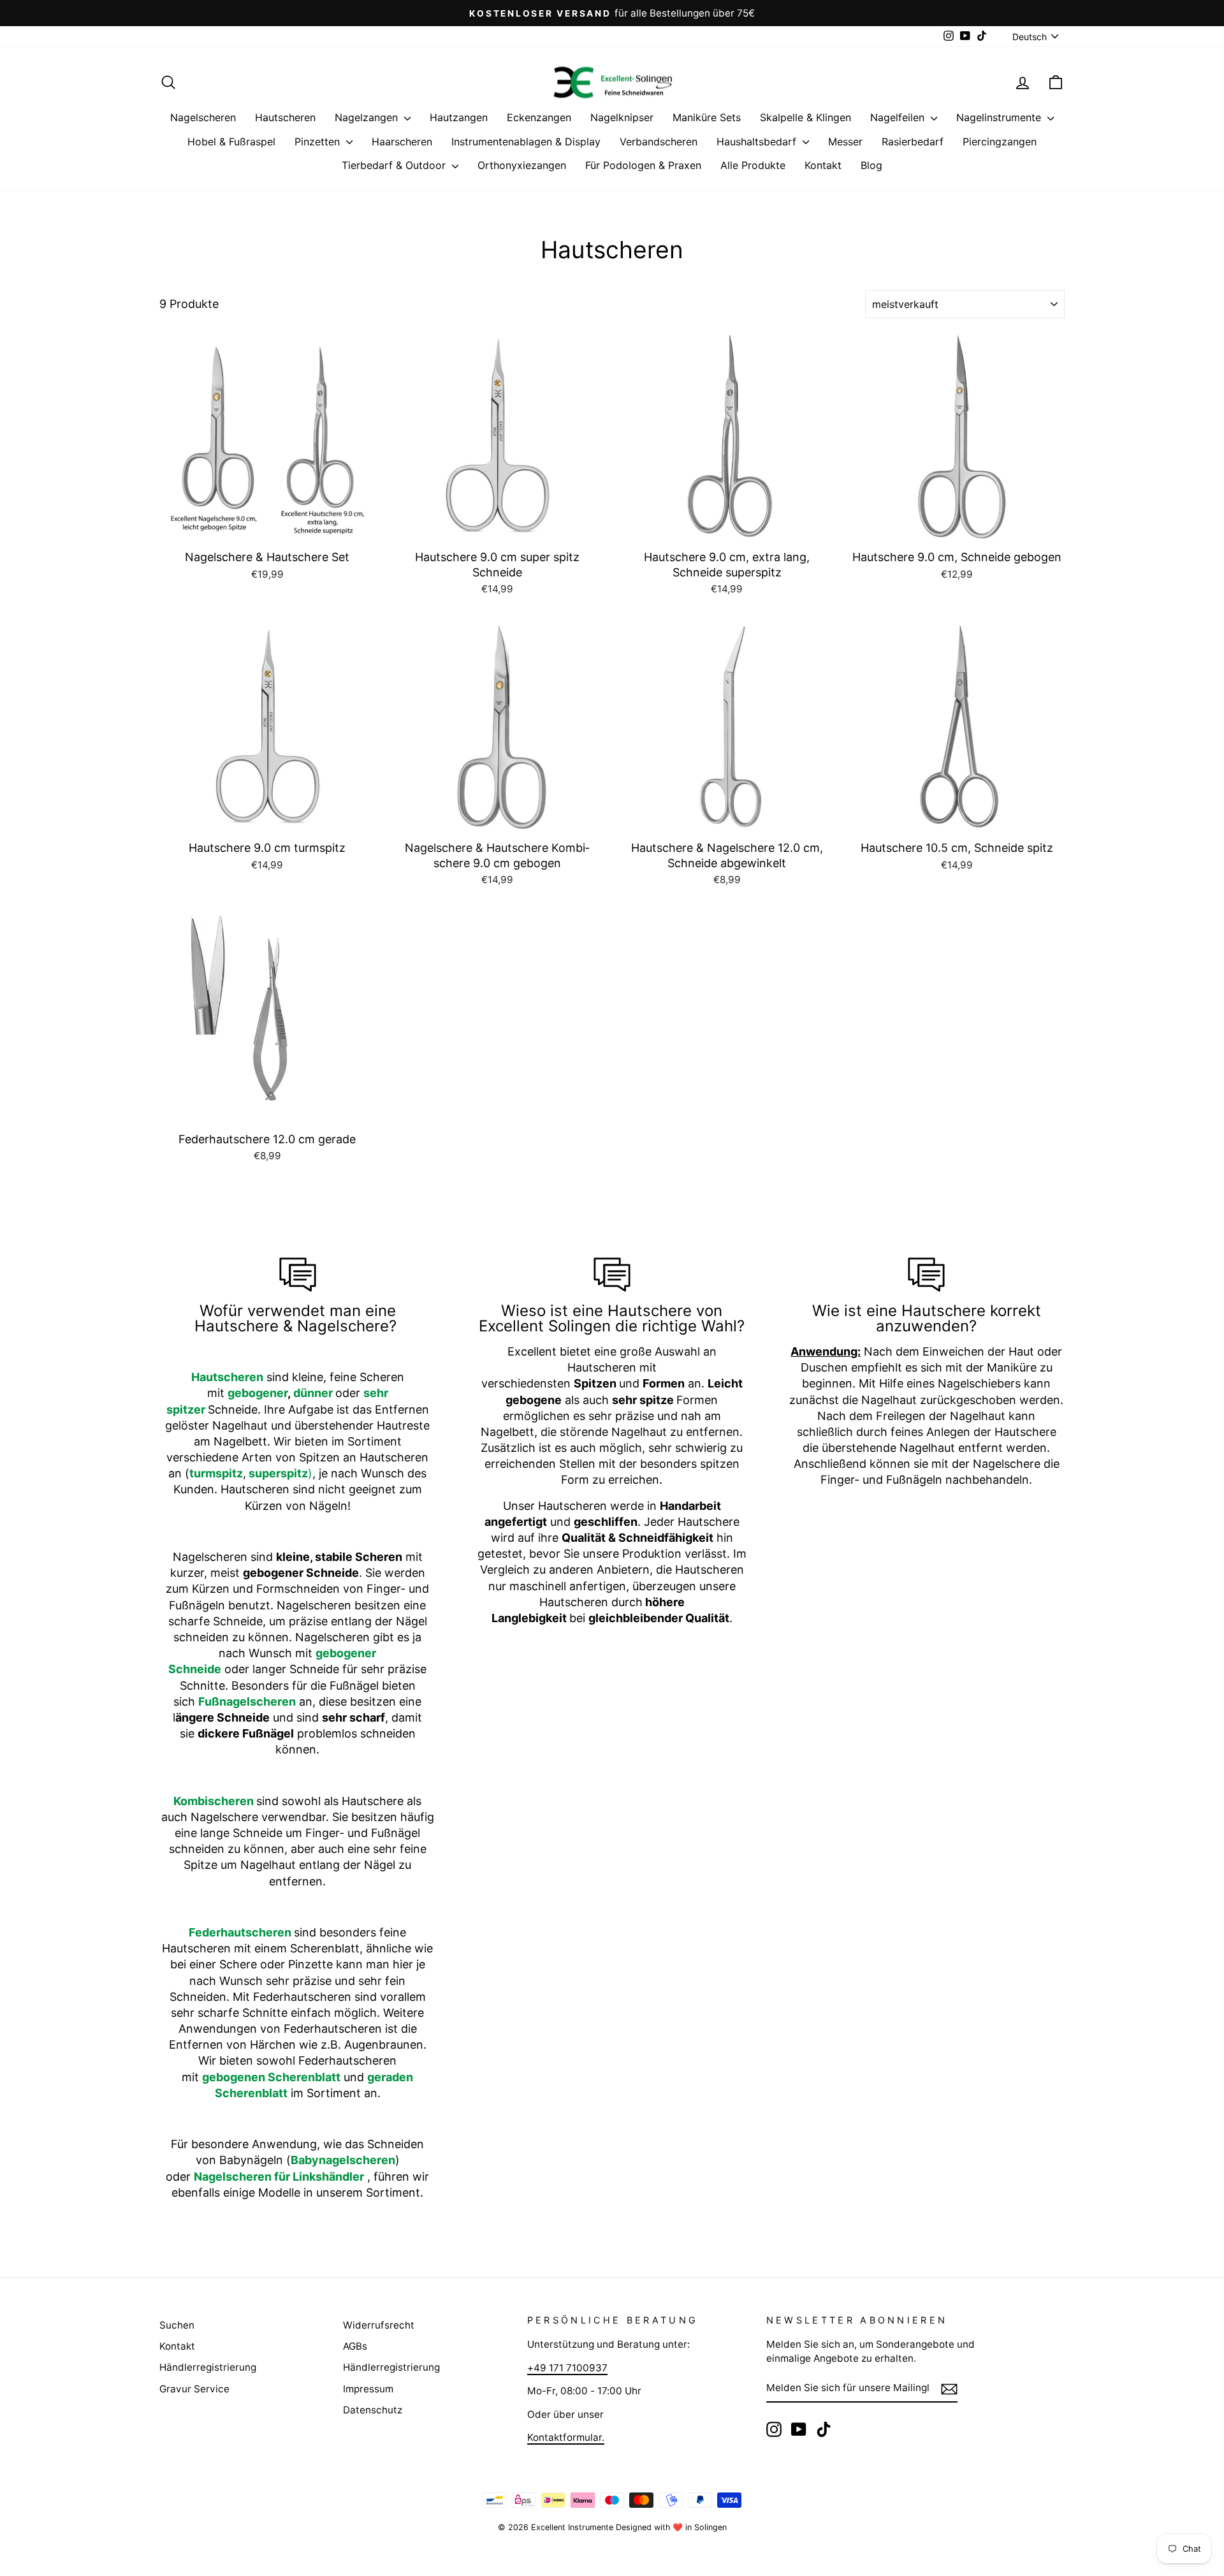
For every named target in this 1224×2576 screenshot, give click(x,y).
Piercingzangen (1000, 142)
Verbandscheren (659, 142)
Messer (845, 142)
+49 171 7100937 (567, 2368)
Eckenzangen (539, 117)
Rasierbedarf (913, 142)
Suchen (177, 2325)
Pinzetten (319, 142)
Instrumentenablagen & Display (526, 142)
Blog (871, 165)
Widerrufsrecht (379, 2325)
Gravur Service (194, 2389)
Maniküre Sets (707, 117)
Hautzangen (459, 117)
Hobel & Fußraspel (231, 142)
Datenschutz (373, 2410)
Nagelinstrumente (1000, 117)
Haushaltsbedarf (758, 142)
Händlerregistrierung (208, 2367)
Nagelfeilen (899, 117)
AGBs (355, 2346)
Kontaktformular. (566, 2437)
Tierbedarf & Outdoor (395, 165)
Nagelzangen (368, 117)
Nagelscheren (203, 117)
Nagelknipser (622, 117)
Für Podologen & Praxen (643, 165)
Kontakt (823, 165)
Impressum (368, 2389)
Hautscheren (285, 117)
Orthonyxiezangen (522, 165)
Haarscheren (402, 142)
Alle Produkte (753, 165)
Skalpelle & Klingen (805, 117)
